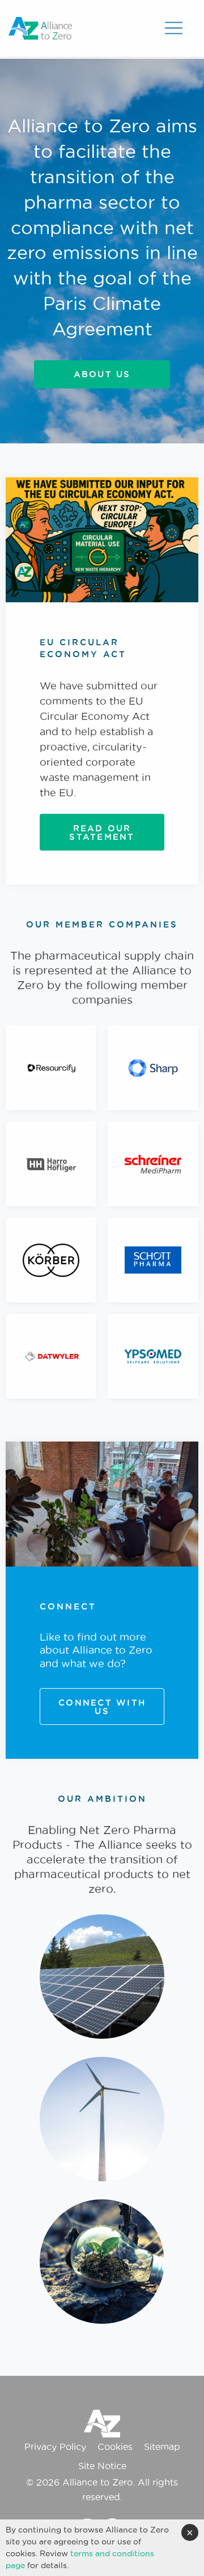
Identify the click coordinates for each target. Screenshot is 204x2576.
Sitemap (162, 2446)
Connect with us (102, 1707)
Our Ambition (102, 1799)
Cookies (115, 2446)
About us (102, 374)
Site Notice (102, 2466)
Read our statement (102, 832)
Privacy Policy (55, 2446)
